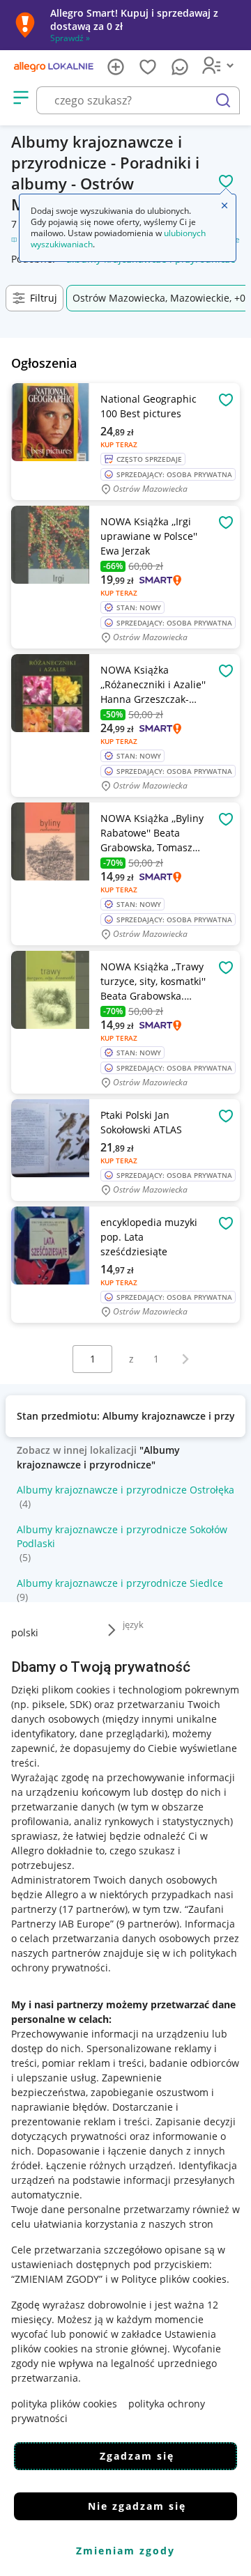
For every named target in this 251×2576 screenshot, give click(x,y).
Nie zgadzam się (137, 2506)
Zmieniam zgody (125, 2551)
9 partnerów (148, 1924)
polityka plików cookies (64, 2404)
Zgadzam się (137, 2456)
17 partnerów (93, 1909)
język (133, 1624)
